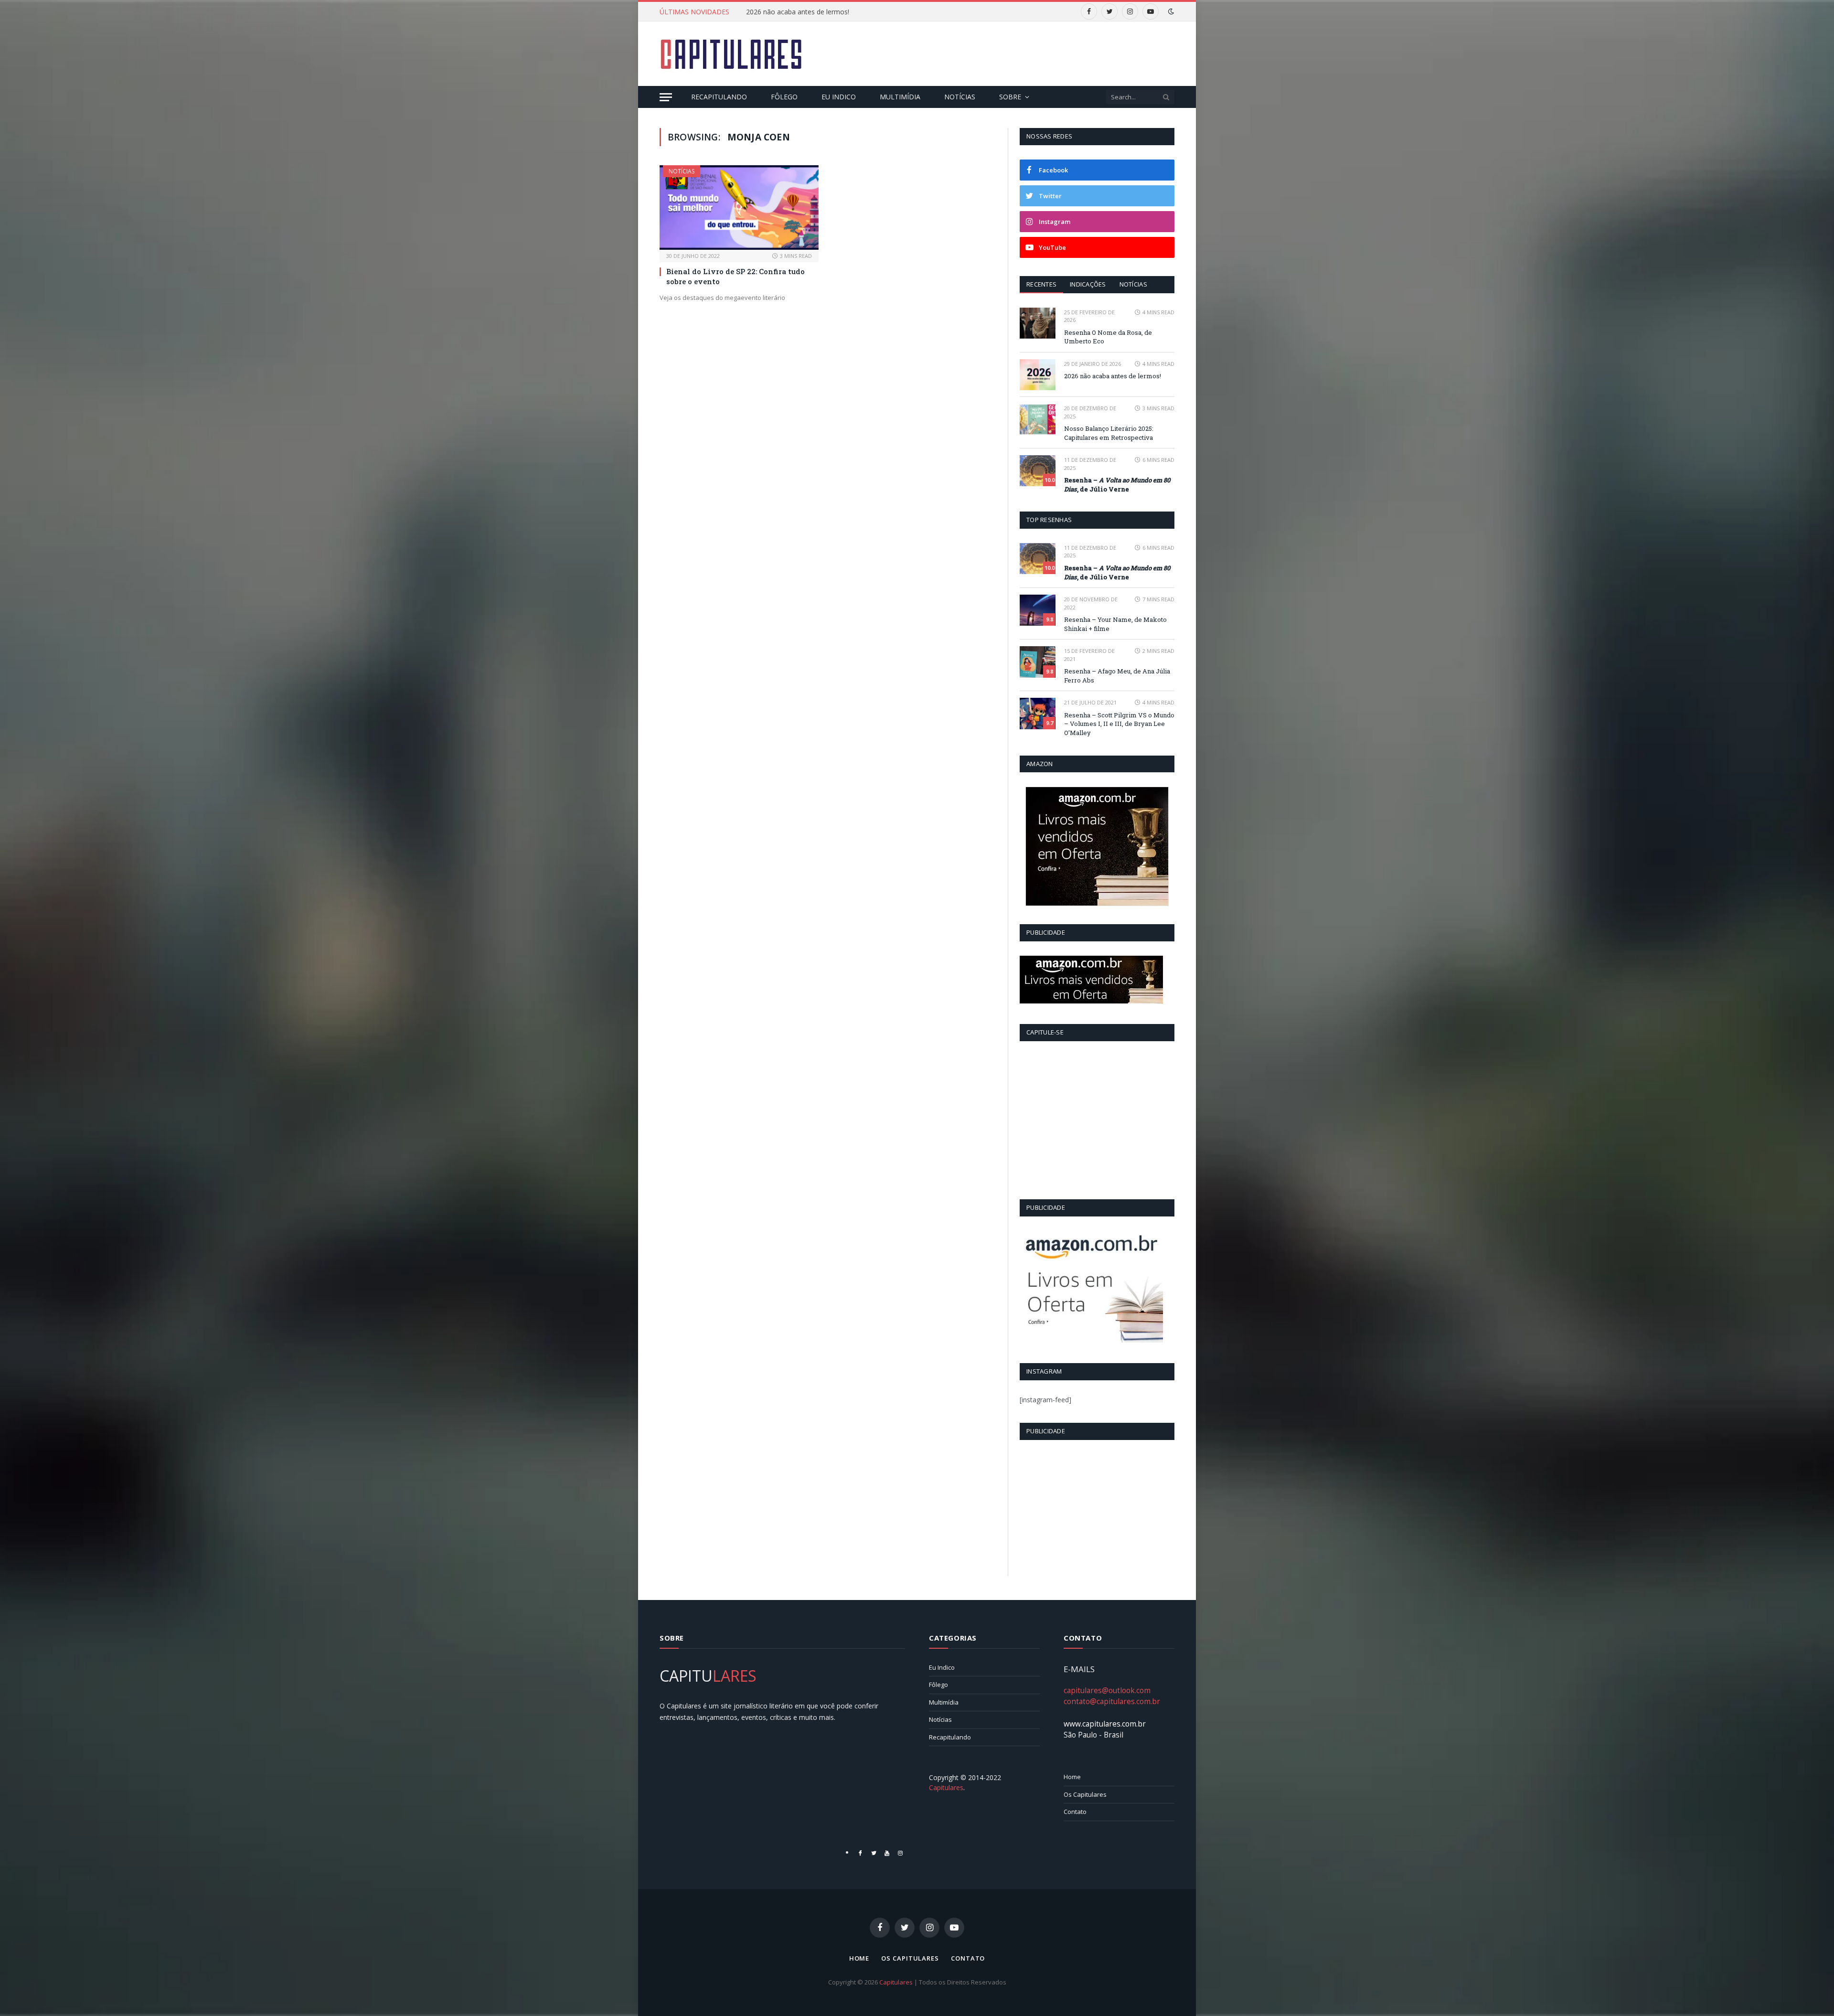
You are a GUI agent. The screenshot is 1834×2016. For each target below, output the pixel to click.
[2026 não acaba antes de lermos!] (1038, 375)
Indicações (1088, 284)
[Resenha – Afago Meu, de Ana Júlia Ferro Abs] (1038, 662)
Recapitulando (719, 97)
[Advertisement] (1001, 53)
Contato (1075, 1812)
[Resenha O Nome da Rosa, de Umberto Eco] (1038, 323)
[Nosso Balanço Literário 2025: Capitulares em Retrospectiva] (1038, 419)
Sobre (1010, 97)
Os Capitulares (1085, 1794)
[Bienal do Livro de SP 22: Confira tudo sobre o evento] (739, 208)
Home (1072, 1777)
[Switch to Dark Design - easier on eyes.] (1170, 11)
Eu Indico (839, 97)
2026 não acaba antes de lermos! (798, 12)
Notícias (960, 97)
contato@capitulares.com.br (1112, 1701)
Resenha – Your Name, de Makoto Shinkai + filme (1115, 624)
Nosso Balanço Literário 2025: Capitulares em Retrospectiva (1109, 433)
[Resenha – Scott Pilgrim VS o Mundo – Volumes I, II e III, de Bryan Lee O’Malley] (1038, 713)
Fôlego (784, 97)
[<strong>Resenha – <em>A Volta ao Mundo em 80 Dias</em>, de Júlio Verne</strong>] (1038, 471)
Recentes (1041, 284)
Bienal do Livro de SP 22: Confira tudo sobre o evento (736, 276)
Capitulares (896, 1982)
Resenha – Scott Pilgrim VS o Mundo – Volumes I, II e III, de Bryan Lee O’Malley (1119, 724)
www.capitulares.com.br (1105, 1724)
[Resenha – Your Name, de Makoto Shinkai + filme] (1038, 610)
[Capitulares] (731, 54)
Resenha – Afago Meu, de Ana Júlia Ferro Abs (1117, 676)
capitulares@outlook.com (1107, 1690)
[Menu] (666, 97)
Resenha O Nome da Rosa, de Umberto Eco (1108, 337)
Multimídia (900, 97)
